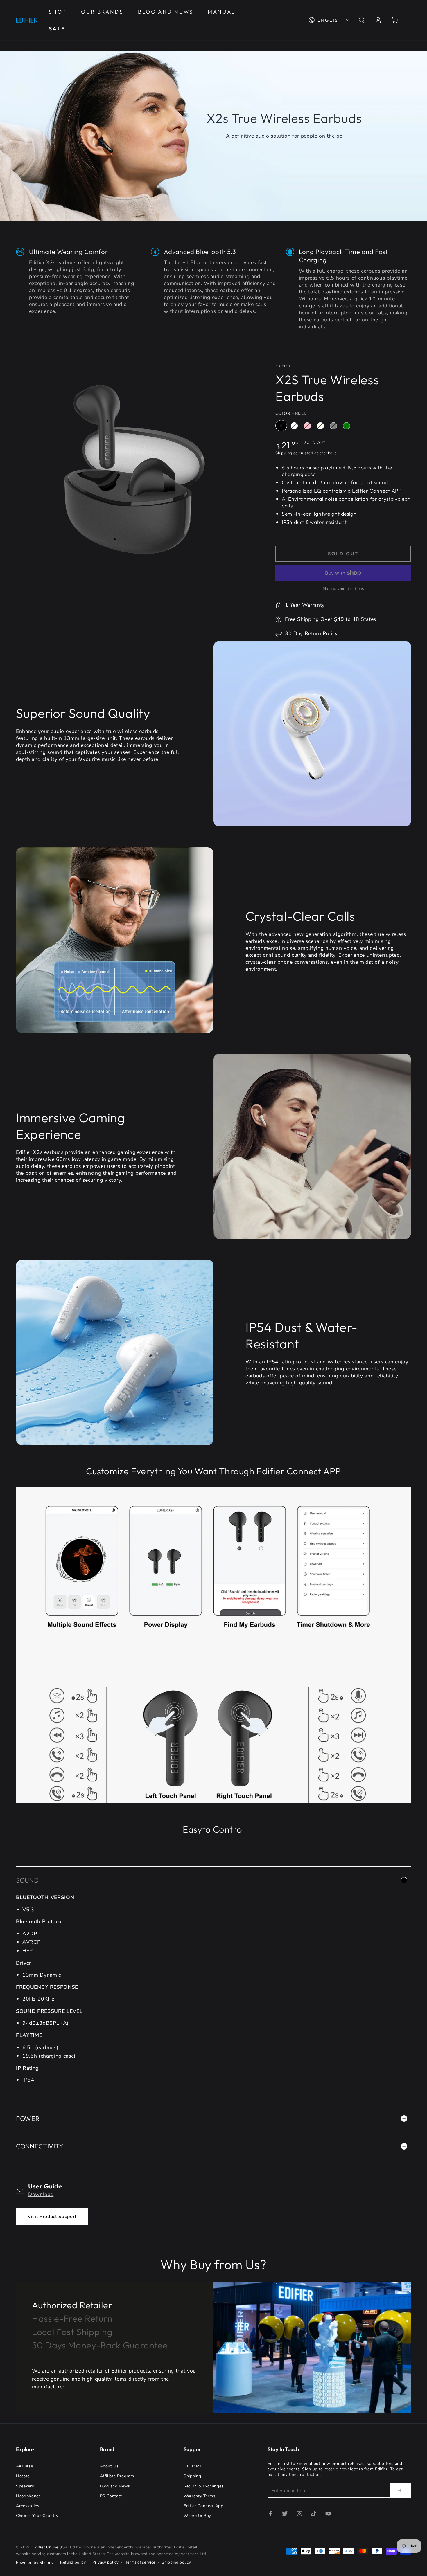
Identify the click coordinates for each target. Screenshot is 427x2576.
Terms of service (140, 2562)
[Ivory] (320, 426)
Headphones (28, 2496)
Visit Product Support (52, 2217)
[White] (294, 426)
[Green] (347, 426)
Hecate (23, 2476)
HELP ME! (193, 2466)
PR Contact (111, 2496)
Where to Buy (197, 2516)
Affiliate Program (117, 2476)
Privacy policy (105, 2562)
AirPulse (24, 2466)
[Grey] (333, 426)
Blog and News (115, 2486)
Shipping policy (176, 2562)
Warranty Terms (199, 2496)
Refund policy (73, 2562)
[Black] (281, 426)
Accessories (28, 2506)
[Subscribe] (400, 2490)
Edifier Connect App (203, 2506)
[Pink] (307, 426)
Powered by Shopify (35, 2563)
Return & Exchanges (204, 2486)
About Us (109, 2466)
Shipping (284, 453)
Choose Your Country (37, 2516)
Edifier (283, 366)
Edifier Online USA (50, 2547)
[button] (361, 20)
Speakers (25, 2486)
